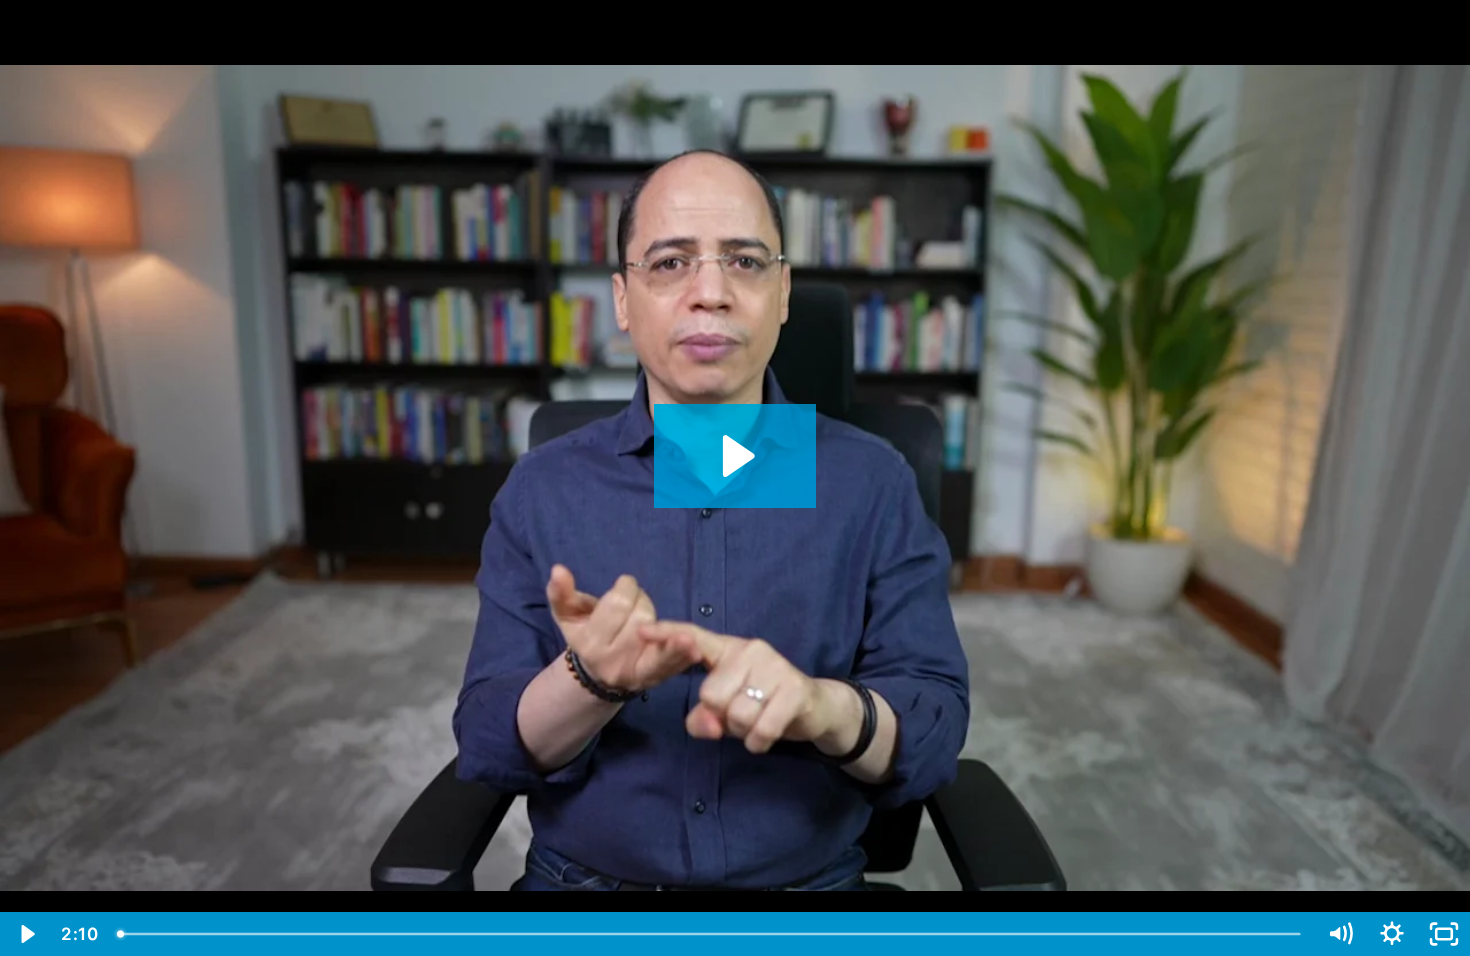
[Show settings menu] (1392, 934)
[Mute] (1340, 934)
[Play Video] (26, 934)
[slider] (710, 934)
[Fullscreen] (1444, 934)
